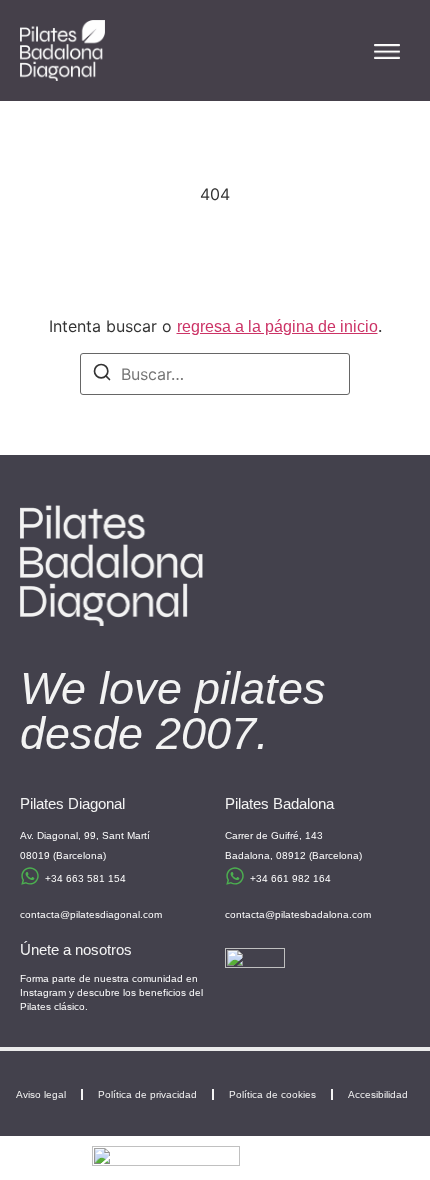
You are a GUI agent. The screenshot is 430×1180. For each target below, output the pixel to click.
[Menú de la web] (387, 51)
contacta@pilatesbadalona (287, 914)
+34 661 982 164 (290, 878)
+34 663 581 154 (85, 878)
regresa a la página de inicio (277, 326)
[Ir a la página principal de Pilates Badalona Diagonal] (62, 50)
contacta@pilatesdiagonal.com (91, 914)
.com (360, 914)
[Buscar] (102, 375)
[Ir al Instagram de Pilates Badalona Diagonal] (255, 978)
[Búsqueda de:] (215, 374)
